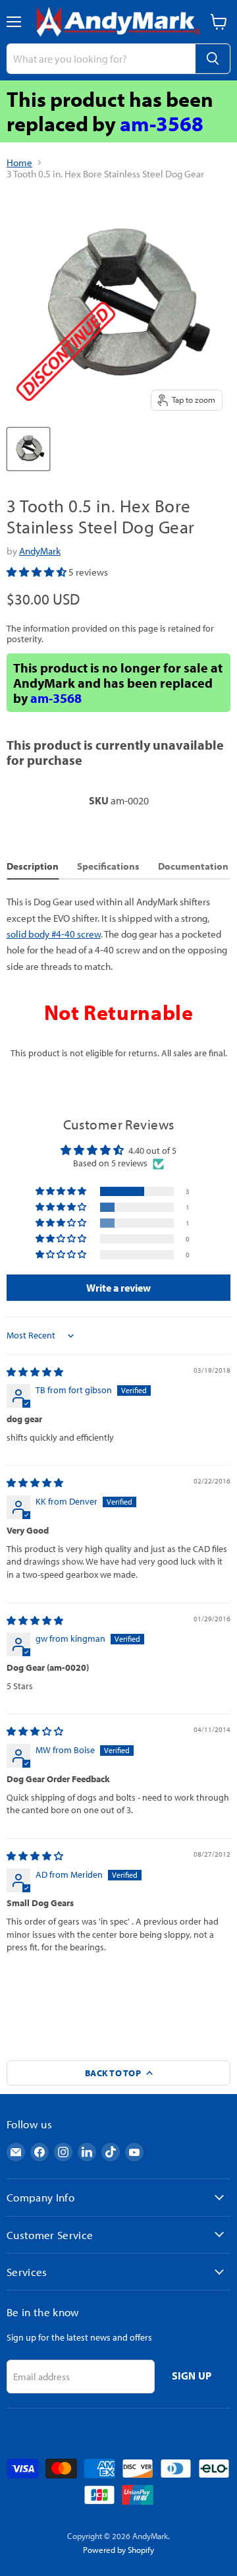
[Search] (213, 59)
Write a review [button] (118, 1288)
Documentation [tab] (193, 866)
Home (19, 163)
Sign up (192, 2376)
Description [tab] (33, 866)
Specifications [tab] (108, 866)
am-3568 (162, 123)
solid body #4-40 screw (54, 934)
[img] (35, 1372)
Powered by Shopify (118, 2550)
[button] (38, 572)
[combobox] (101, 59)
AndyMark (40, 551)
